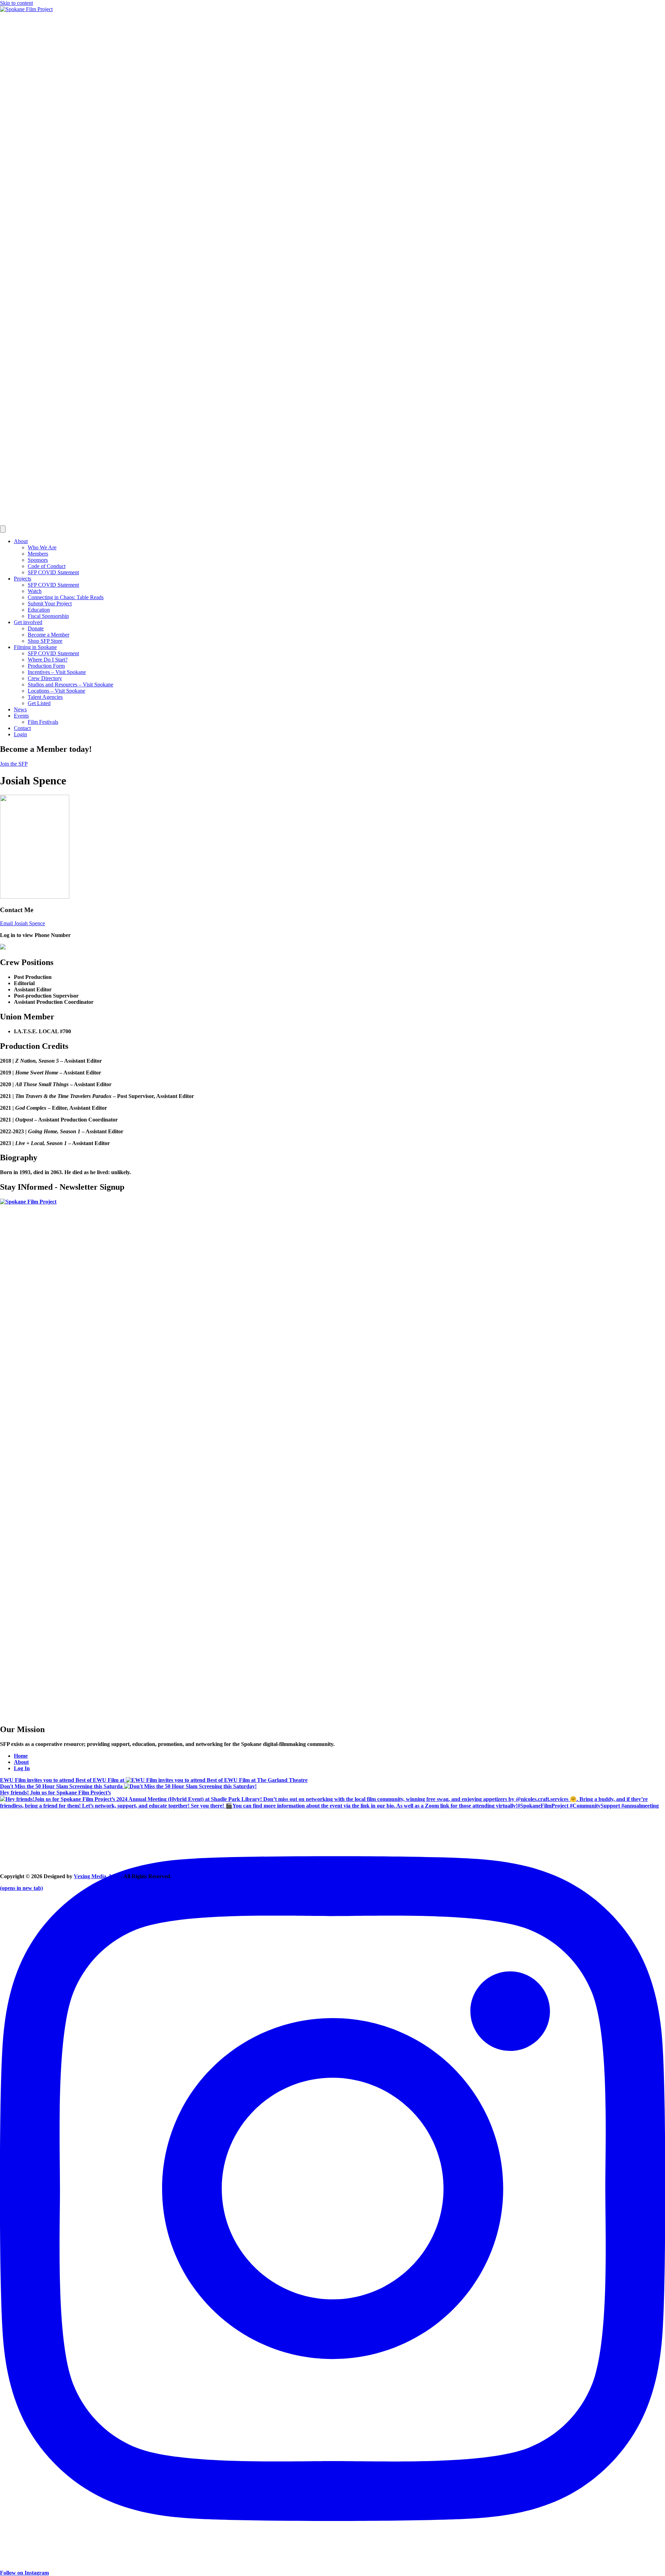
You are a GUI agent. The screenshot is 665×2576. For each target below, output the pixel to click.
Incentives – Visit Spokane (57, 672)
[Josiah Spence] (35, 897)
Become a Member (48, 635)
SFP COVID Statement (53, 572)
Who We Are (42, 547)
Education (39, 610)
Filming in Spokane (35, 647)
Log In (22, 1768)
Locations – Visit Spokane (56, 691)
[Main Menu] (3, 529)
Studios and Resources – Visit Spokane (70, 684)
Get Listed (39, 703)
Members (38, 554)
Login (20, 734)
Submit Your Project (50, 604)
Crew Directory (45, 678)
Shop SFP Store (45, 641)
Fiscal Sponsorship (48, 616)
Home (21, 1756)
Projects (23, 579)
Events (21, 716)
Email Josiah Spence (23, 923)
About (21, 541)
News (20, 709)
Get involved (28, 622)
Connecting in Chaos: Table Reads (66, 597)
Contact (22, 728)
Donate (36, 628)
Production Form (46, 666)
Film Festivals (43, 722)
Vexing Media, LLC (97, 1876)
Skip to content (16, 3)
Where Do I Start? (48, 660)
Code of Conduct (47, 566)
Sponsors (38, 560)
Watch (35, 591)
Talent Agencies (45, 697)
